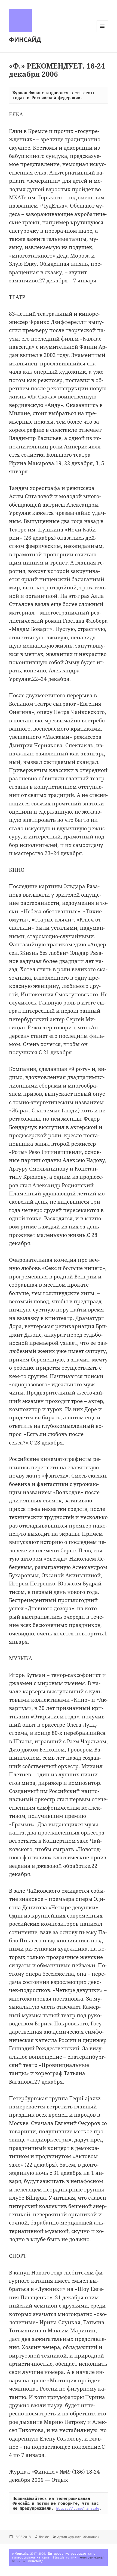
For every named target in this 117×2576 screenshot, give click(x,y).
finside (44, 2537)
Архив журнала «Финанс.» (78, 2537)
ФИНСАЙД (25, 39)
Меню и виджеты (102, 32)
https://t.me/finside (78, 2508)
